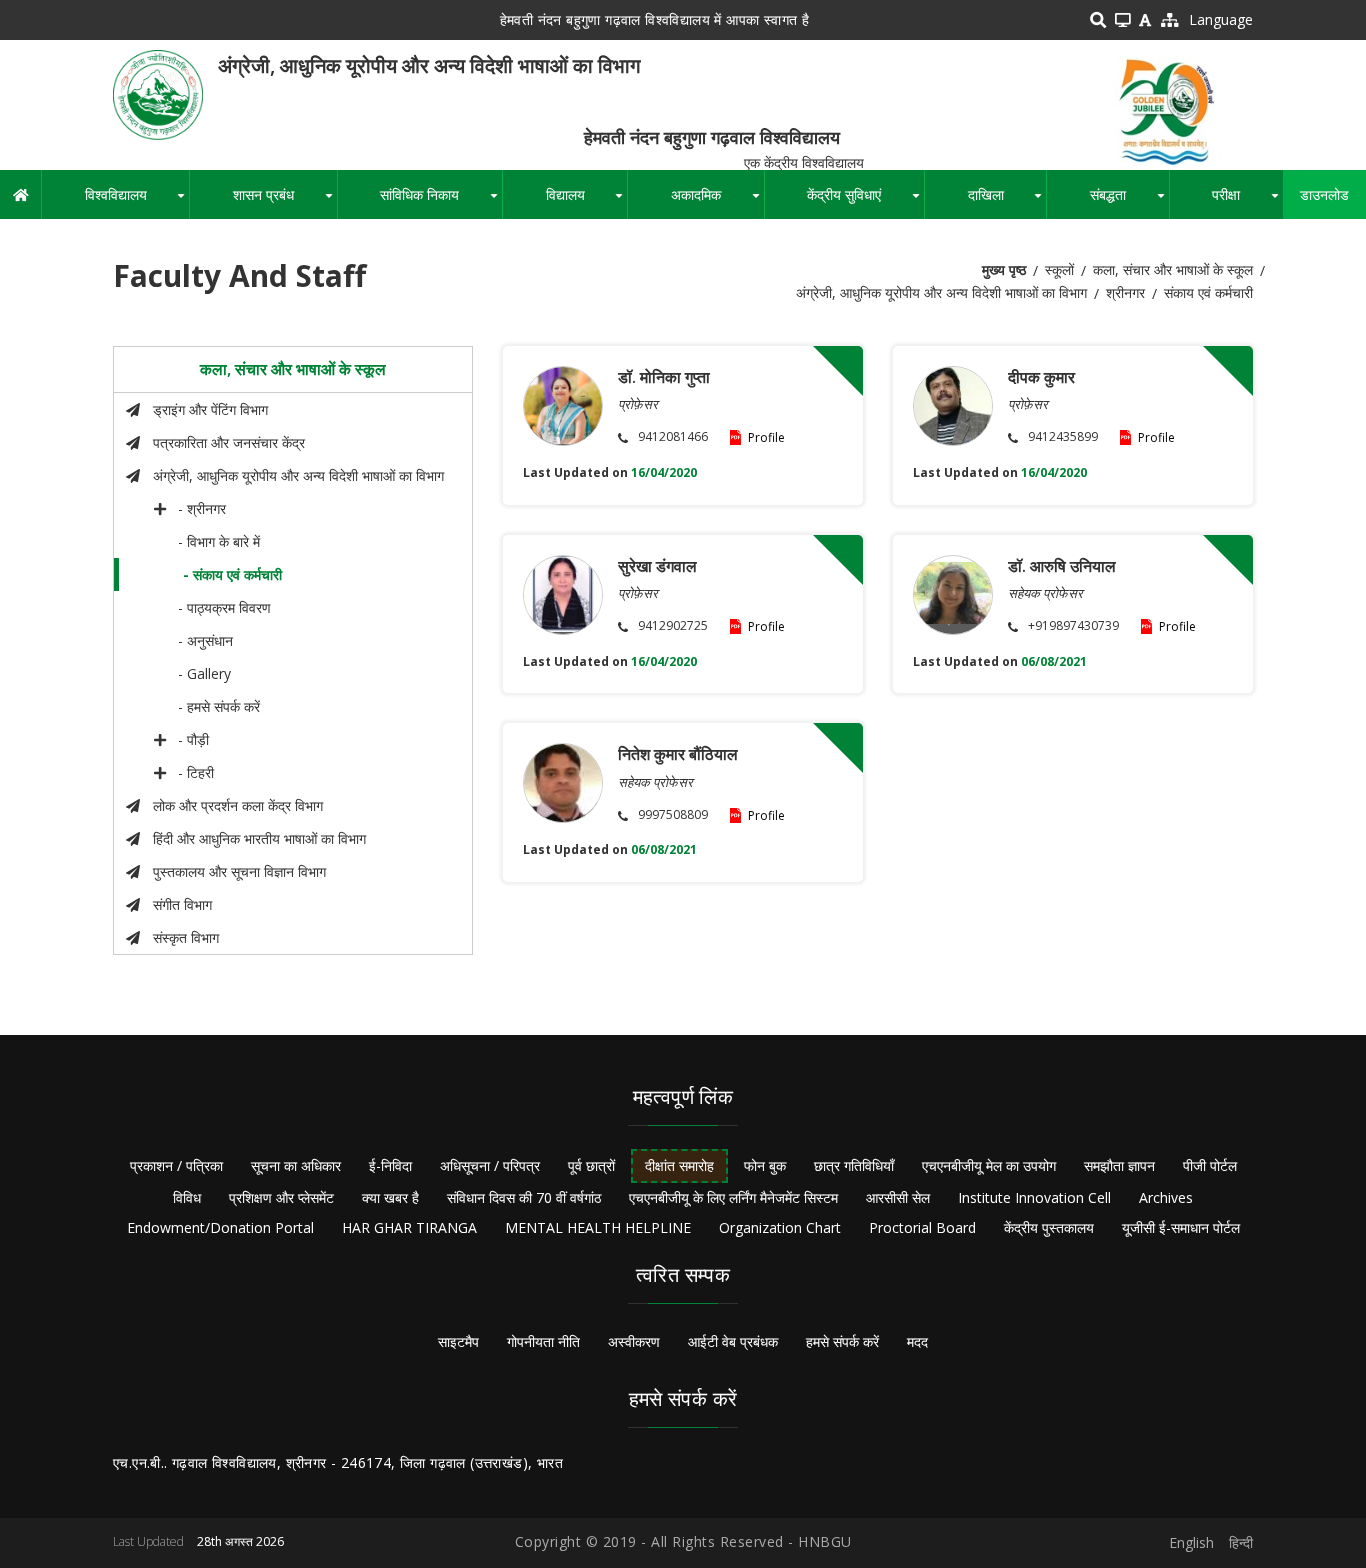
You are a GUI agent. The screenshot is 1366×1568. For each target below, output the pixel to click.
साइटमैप (458, 1341)
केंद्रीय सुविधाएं (865, 202)
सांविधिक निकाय (441, 202)
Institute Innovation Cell (1034, 1197)
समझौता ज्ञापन (1119, 1165)
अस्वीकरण (634, 1341)
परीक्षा (1247, 202)
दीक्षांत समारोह (679, 1165)
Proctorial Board (922, 1227)
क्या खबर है (390, 1197)
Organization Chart (780, 1227)
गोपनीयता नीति (543, 1341)
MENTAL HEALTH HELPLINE (598, 1227)
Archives (1166, 1197)
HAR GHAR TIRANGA (409, 1227)
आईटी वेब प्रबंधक (733, 1341)
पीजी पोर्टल (1210, 1165)
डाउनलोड (1324, 194)
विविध (187, 1197)
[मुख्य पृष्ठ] (158, 93)
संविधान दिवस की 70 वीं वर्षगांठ (524, 1197)
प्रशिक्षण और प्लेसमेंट (281, 1197)
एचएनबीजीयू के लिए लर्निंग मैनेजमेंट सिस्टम (733, 1197)
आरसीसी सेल (898, 1197)
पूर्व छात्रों (591, 1165)
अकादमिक (717, 202)
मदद (917, 1341)
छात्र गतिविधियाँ (854, 1165)
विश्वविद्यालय (137, 202)
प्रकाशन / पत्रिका (176, 1165)
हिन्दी (1241, 1542)
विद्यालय (586, 202)
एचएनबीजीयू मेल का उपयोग (989, 1165)
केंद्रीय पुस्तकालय (1049, 1227)
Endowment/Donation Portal (220, 1227)
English (1191, 1542)
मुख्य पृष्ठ (1004, 269)
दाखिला (1007, 202)
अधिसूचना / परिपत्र (490, 1165)
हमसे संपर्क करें (842, 1341)
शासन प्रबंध (284, 202)
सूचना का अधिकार (296, 1165)
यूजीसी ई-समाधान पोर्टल (1181, 1227)
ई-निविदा (390, 1165)
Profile (766, 437)
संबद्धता (1129, 202)
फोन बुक (765, 1165)
